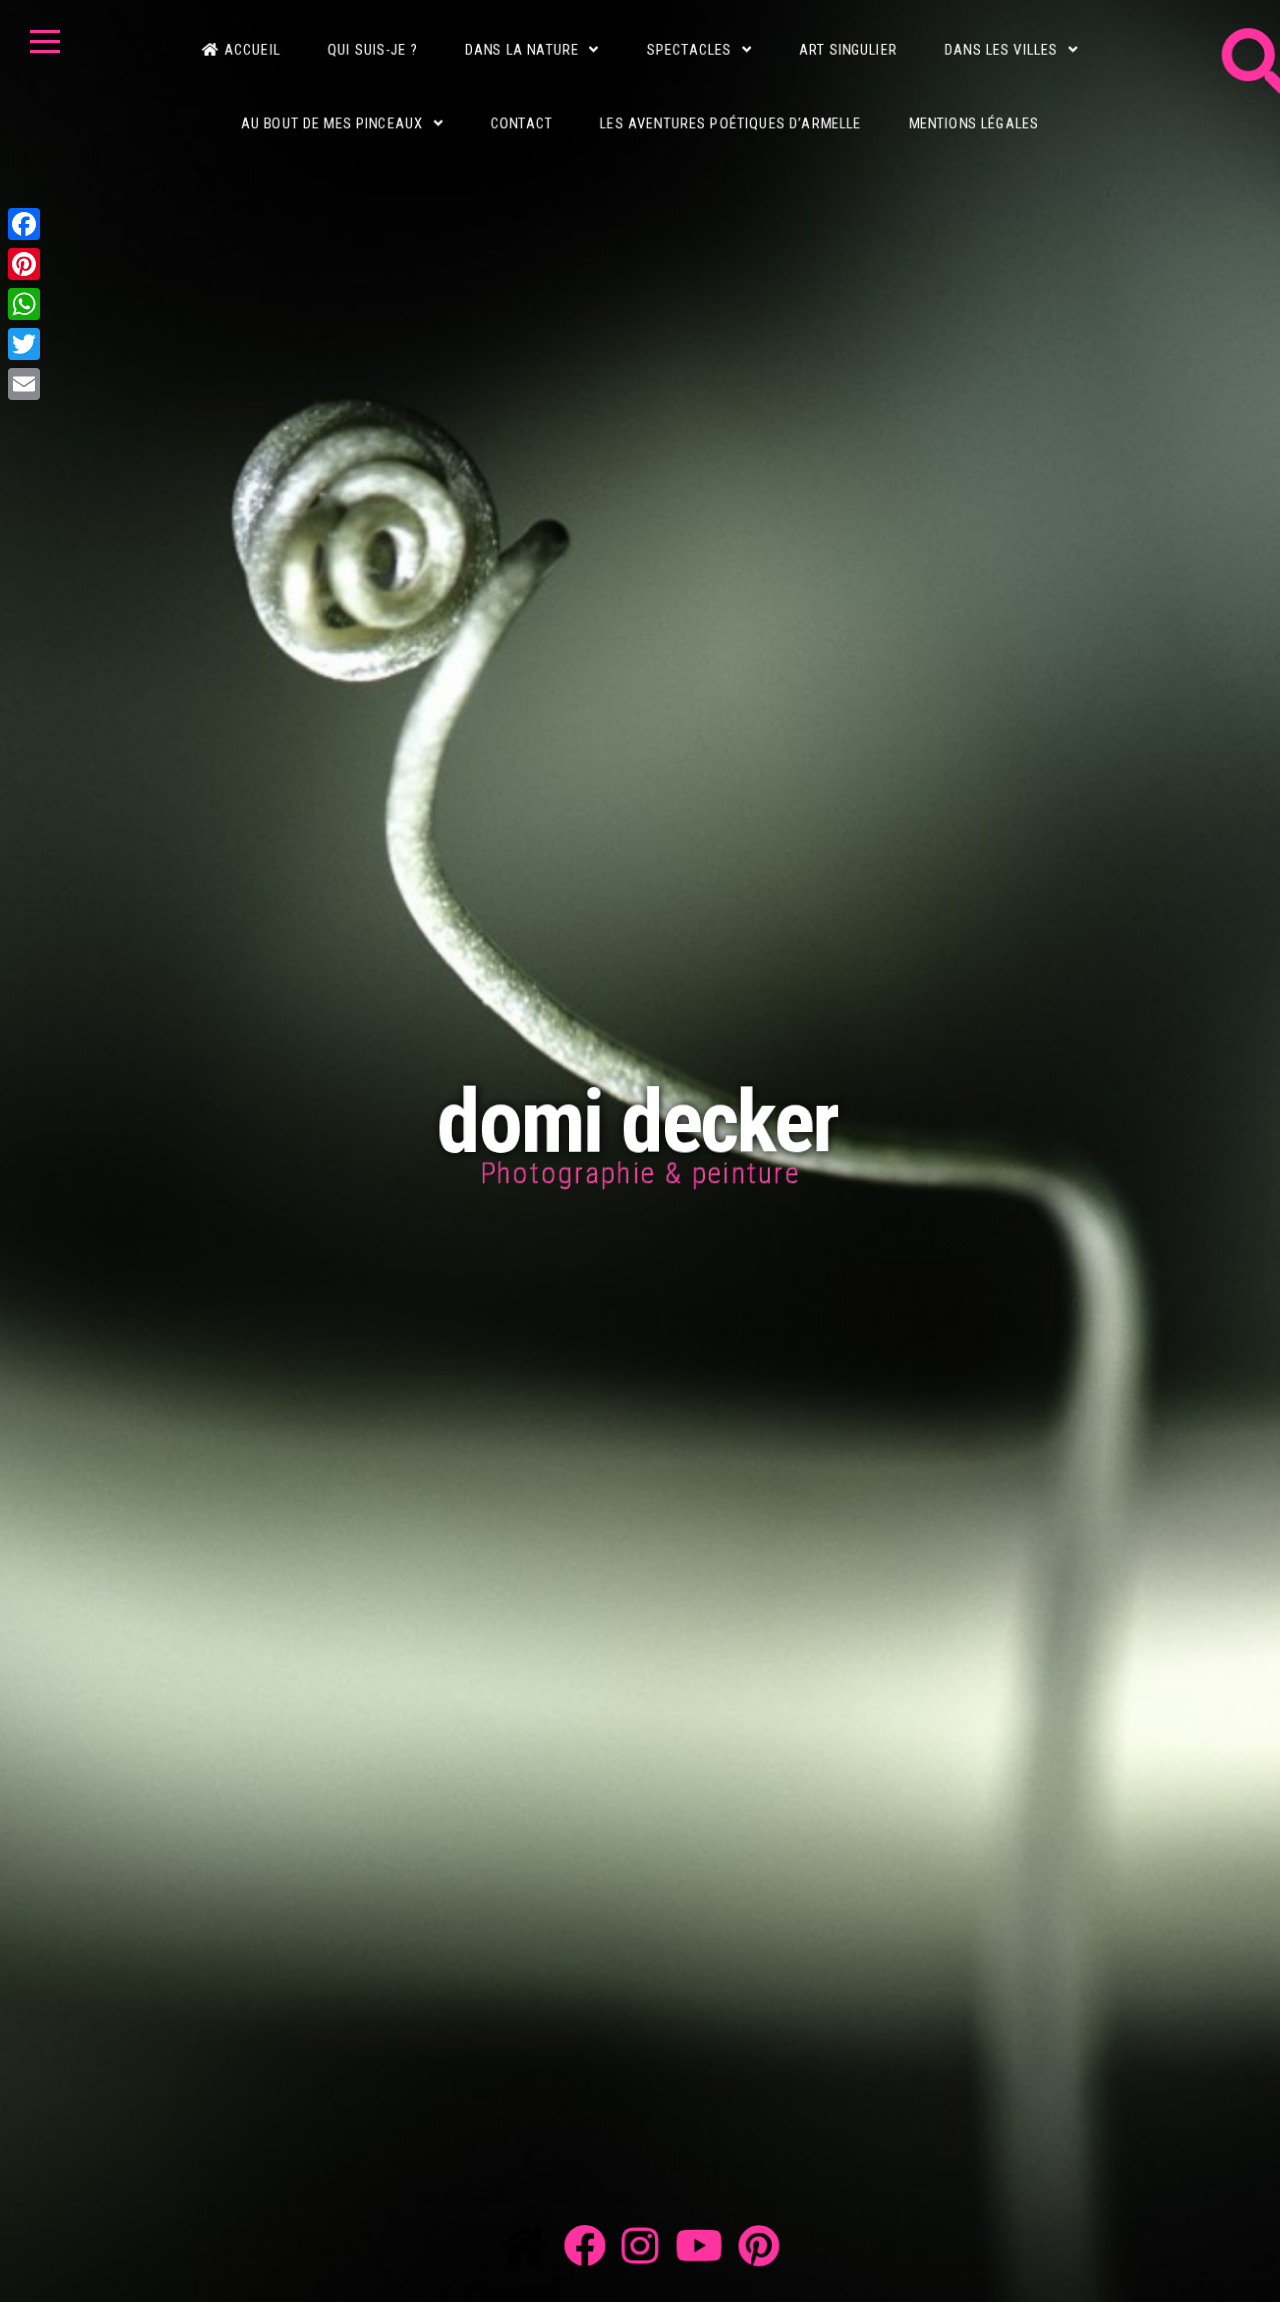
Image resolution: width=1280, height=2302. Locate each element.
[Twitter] (24, 344)
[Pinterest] (24, 264)
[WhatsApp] (24, 304)
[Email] (24, 384)
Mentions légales (979, 107)
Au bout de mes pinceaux (326, 107)
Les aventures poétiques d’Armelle (732, 107)
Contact (519, 107)
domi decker (640, 1120)
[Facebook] (24, 224)
